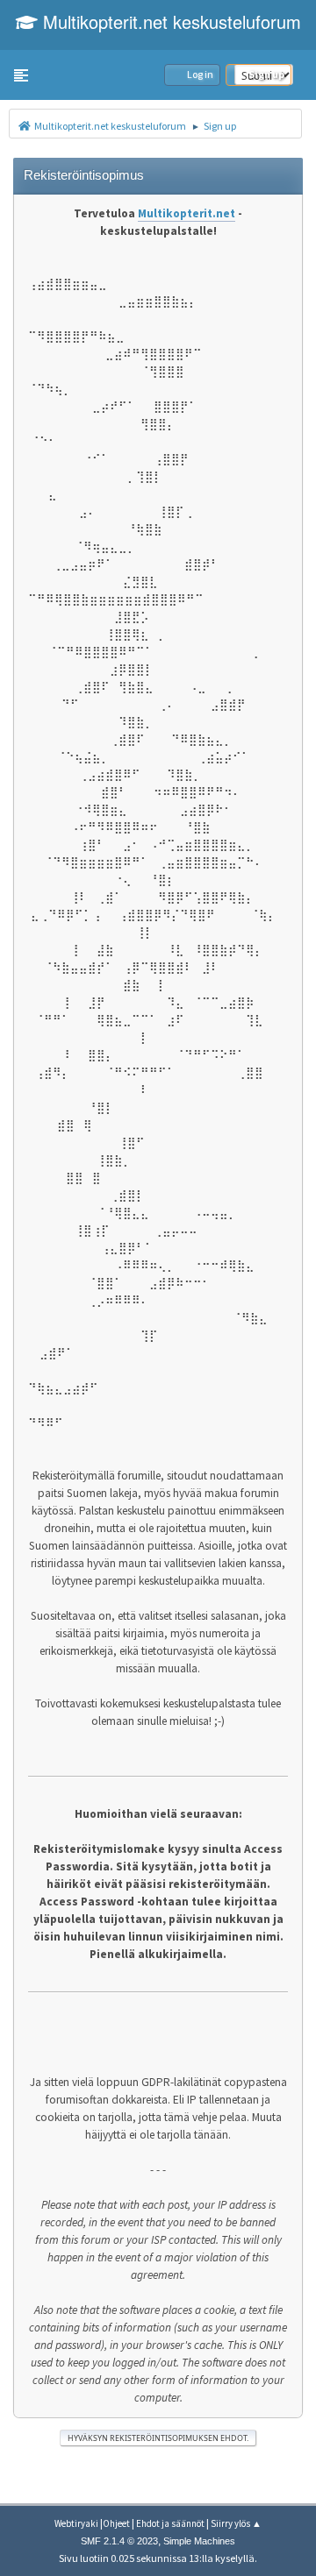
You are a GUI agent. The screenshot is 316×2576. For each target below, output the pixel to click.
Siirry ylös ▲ (236, 2523)
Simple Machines (199, 2541)
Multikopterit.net (187, 213)
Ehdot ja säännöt (170, 2523)
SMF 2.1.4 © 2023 (119, 2541)
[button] (21, 75)
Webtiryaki (76, 2523)
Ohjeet (116, 2523)
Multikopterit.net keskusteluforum (169, 21)
